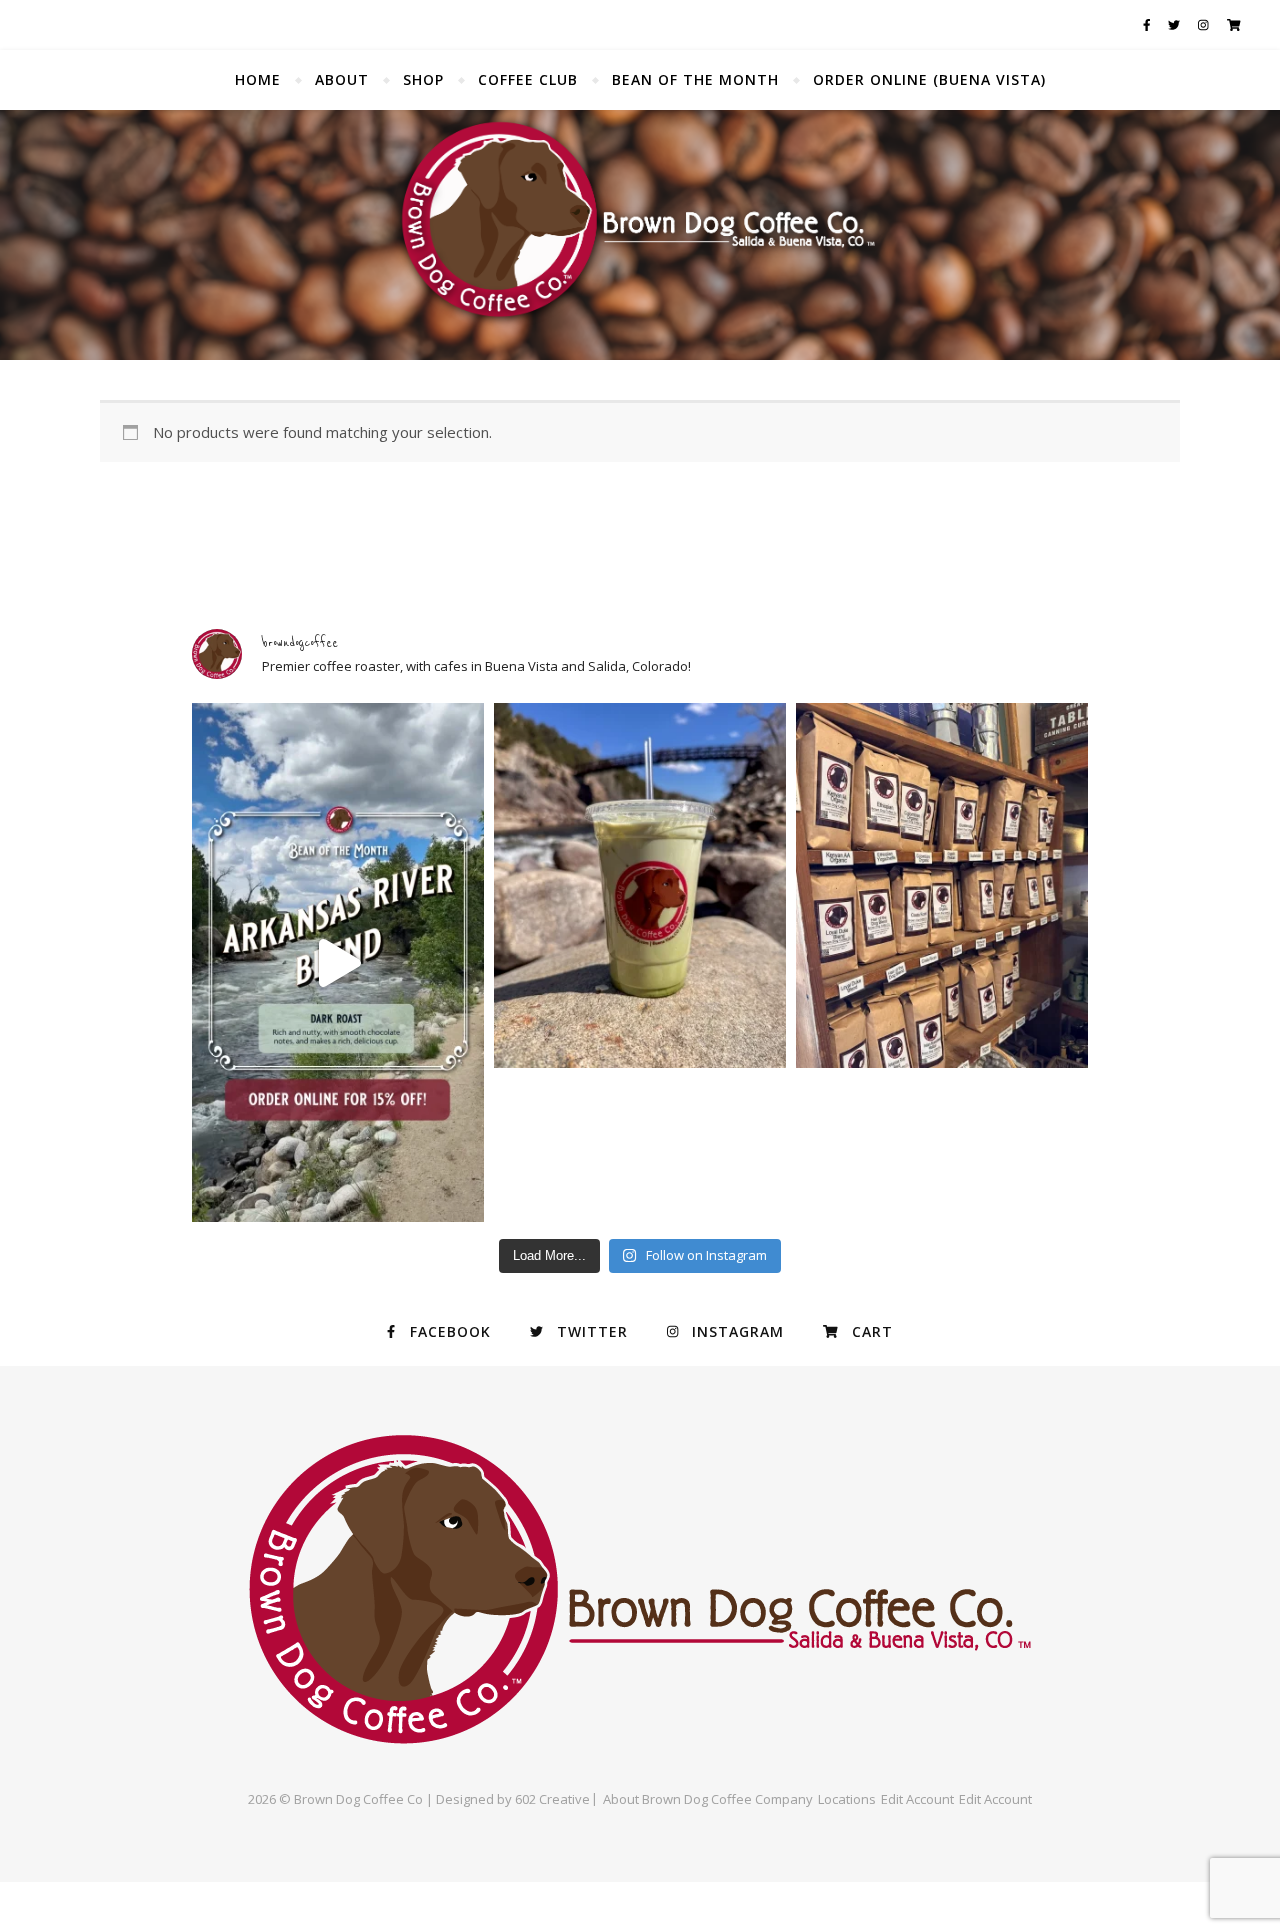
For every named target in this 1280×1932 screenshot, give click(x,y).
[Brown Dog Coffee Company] (640, 235)
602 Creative (552, 1799)
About (342, 79)
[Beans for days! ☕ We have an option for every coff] (942, 885)
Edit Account (917, 1799)
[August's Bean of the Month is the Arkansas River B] (338, 962)
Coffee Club (528, 79)
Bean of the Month (695, 79)
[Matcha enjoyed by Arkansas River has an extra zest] (640, 885)
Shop (423, 79)
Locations (847, 1799)
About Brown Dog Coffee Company (708, 1799)
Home (258, 79)
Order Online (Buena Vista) (929, 79)
